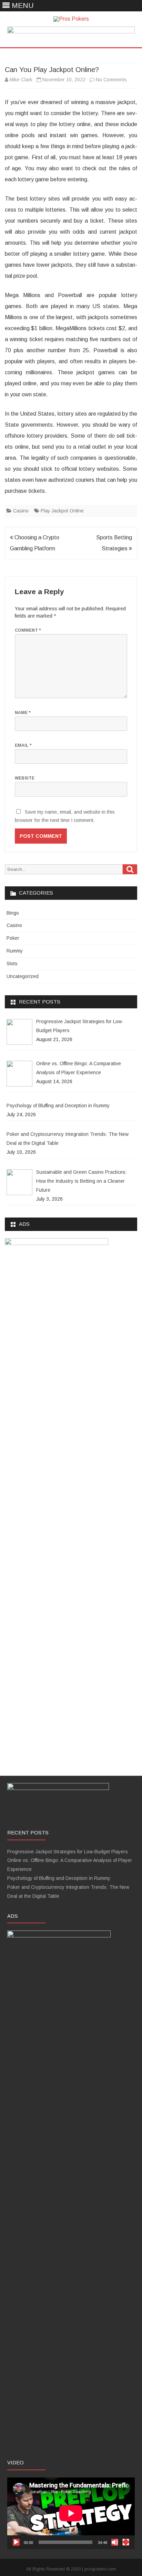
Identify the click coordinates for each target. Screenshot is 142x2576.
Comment (28, 630)
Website (25, 778)
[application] (71, 2513)
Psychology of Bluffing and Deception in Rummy (59, 1878)
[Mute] (115, 2542)
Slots (12, 964)
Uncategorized (23, 976)
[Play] (16, 2542)
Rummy (15, 951)
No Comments (111, 80)
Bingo (13, 913)
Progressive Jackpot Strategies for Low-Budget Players (68, 1852)
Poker (13, 938)
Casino (21, 511)
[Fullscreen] (126, 2542)
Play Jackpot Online (62, 511)
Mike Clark (21, 80)
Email (23, 745)
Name (23, 713)
